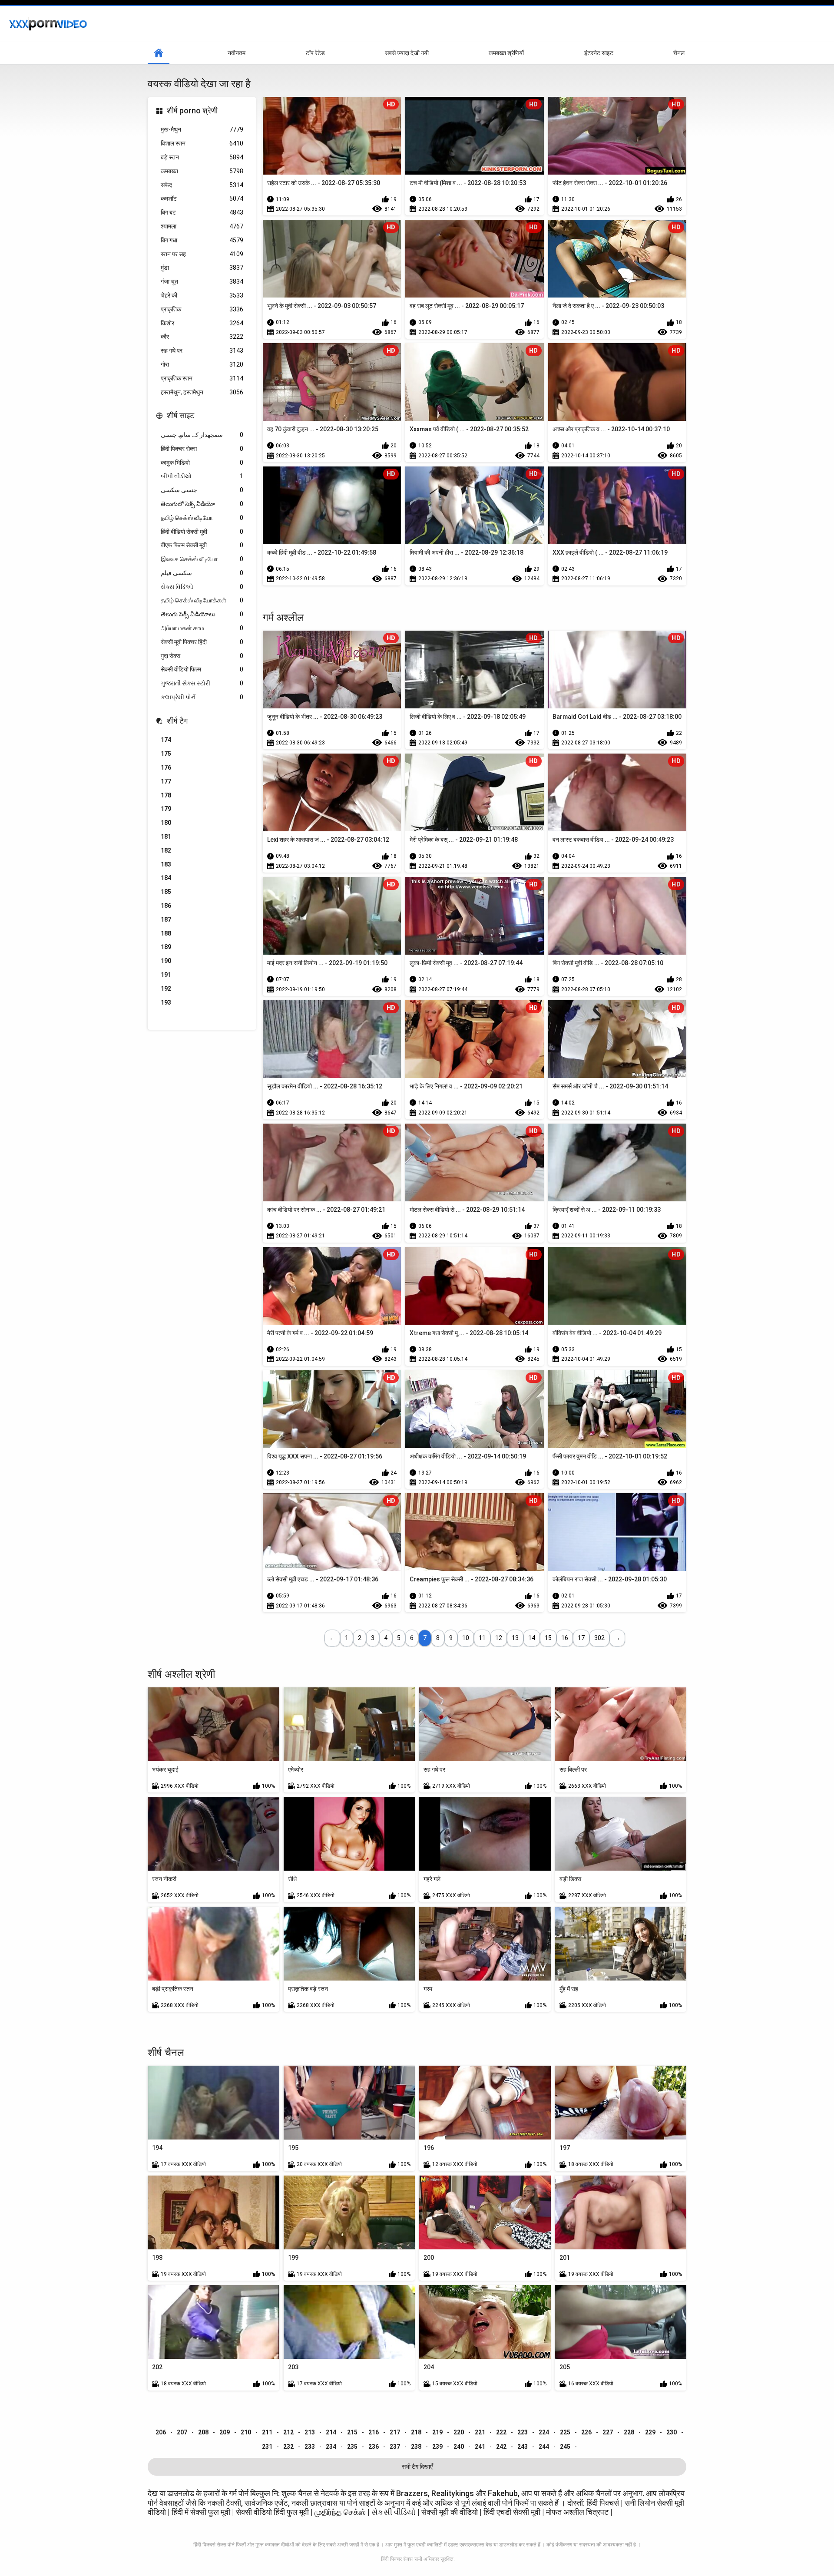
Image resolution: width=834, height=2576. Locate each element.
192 (166, 989)
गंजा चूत (202, 281)
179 (166, 809)
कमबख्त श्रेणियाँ (506, 53)
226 (586, 2432)
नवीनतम (237, 53)
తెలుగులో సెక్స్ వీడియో (202, 504)
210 (246, 2432)
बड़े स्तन (202, 157)
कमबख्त (202, 171)
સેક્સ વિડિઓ (202, 587)
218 (416, 2432)
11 (482, 1638)
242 (501, 2447)
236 (374, 2447)
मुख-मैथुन (202, 129)
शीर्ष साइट (180, 415)
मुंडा (202, 268)
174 (166, 740)
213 (310, 2432)
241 (480, 2447)
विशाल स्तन (202, 143)
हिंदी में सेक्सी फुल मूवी (201, 2512)
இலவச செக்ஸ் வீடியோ (202, 559)
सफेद (202, 185)
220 (459, 2432)
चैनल (679, 53)
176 (166, 767)
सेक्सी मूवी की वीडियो (450, 2512)
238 (416, 2447)
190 (166, 961)
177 (166, 781)
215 (352, 2432)
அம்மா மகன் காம (202, 628)
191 (166, 975)
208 (203, 2432)
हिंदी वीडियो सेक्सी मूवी (202, 532)
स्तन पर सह (202, 254)
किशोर (202, 323)
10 (466, 1638)
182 (166, 850)
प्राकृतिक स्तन (202, 378)
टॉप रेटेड (315, 53)
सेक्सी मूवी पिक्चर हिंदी (202, 642)
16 (565, 1638)
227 (608, 2432)
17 (581, 1638)
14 (532, 1638)
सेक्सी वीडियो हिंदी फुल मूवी (272, 2512)
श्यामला (202, 226)
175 (166, 754)
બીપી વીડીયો (202, 476)
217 (395, 2432)
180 (166, 823)
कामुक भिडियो (202, 463)
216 (374, 2432)
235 (352, 2447)
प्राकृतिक (202, 309)
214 (331, 2432)
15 (548, 1638)
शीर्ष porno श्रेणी (192, 111)
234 (331, 2447)
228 (629, 2432)
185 (166, 892)
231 (267, 2447)
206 (161, 2432)
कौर (202, 337)
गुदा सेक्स (202, 656)
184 (166, 878)
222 (501, 2432)
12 (499, 1638)
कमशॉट (202, 198)
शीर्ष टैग (177, 721)
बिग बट (202, 212)
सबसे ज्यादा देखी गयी (407, 53)
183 (166, 864)
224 (544, 2432)
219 (437, 2432)
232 (288, 2447)
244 (544, 2447)
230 (672, 2432)
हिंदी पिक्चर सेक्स (202, 449)
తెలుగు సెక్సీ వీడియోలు (202, 614)
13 (515, 1638)
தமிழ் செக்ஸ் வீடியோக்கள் (202, 600)
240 (459, 2447)
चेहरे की (202, 295)
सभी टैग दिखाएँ (417, 2467)
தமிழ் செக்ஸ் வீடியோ (202, 518)
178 (166, 795)
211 (267, 2432)
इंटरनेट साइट (599, 53)
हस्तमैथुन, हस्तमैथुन (202, 392)
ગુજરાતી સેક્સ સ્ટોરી (202, 683)
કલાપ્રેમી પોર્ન (202, 697)
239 (437, 2447)
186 (166, 906)
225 (565, 2432)
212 (288, 2432)
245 (565, 2447)
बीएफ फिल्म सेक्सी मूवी (202, 545)
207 (182, 2432)
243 (523, 2447)
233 (310, 2447)
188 (166, 933)
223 (523, 2432)
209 (225, 2432)
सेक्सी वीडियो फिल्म (202, 669)
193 (166, 1002)
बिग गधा (202, 240)
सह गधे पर (202, 351)
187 (166, 919)
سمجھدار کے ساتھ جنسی (202, 435)
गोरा (202, 364)
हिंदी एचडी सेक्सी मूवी (512, 2512)
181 (166, 837)
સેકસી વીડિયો (394, 2512)
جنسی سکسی (202, 490)
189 (166, 947)
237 (395, 2447)
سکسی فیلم (202, 573)
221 (480, 2432)
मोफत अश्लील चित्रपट (578, 2512)
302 (599, 1638)
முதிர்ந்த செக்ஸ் (340, 2512)
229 (650, 2432)
